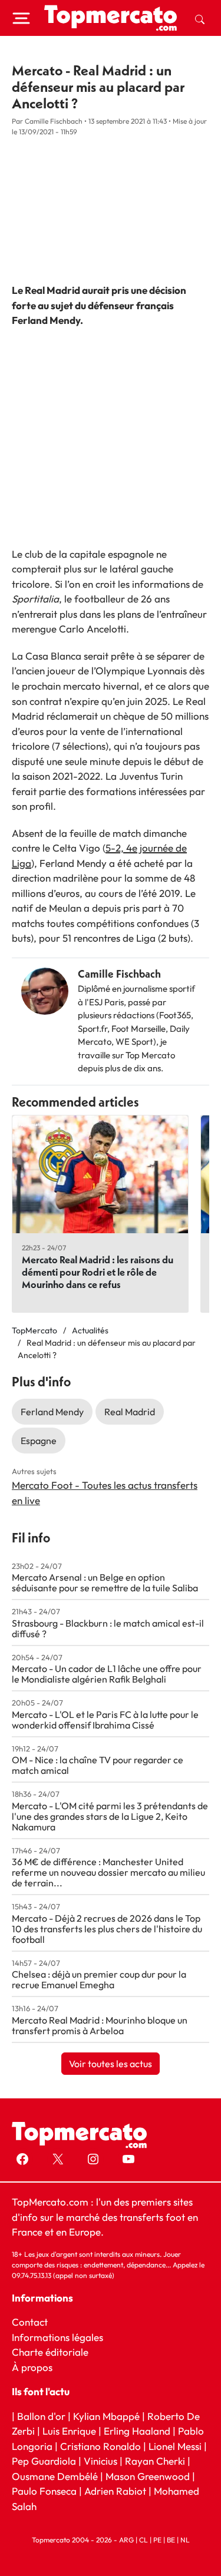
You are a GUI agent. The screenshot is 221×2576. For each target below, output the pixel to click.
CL (144, 2540)
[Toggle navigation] (21, 18)
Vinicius (100, 2461)
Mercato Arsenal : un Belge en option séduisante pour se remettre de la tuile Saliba (105, 1582)
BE (171, 2540)
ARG (126, 2540)
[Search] (200, 18)
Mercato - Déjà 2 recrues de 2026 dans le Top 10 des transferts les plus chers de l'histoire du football (107, 1929)
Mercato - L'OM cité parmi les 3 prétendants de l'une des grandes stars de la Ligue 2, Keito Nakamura (110, 1816)
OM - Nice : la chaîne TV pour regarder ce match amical (98, 1765)
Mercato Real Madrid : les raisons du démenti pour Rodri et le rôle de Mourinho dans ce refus (98, 1272)
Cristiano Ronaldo (100, 2446)
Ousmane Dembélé (55, 2476)
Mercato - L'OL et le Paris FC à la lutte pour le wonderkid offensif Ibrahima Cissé (105, 1720)
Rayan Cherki (155, 2461)
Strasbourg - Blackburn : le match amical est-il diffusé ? (108, 1628)
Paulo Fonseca (44, 2491)
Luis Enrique (69, 2431)
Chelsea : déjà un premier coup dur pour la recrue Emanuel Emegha (99, 1979)
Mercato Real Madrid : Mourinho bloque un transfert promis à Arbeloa (100, 2025)
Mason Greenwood (149, 2476)
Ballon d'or (41, 2416)
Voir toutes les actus (111, 2064)
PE (157, 2540)
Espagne (39, 1441)
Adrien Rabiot (115, 2491)
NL (185, 2540)
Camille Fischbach (119, 974)
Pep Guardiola (44, 2461)
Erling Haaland (137, 2431)
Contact (30, 2322)
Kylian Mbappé (106, 2416)
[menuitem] (200, 18)
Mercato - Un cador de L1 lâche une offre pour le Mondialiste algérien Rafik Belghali (107, 1674)
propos (36, 2367)
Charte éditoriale (50, 2352)
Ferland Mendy (52, 1412)
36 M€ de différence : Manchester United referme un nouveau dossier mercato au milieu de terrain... (108, 1872)
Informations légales (57, 2337)
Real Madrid (130, 1412)
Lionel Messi (175, 2446)
